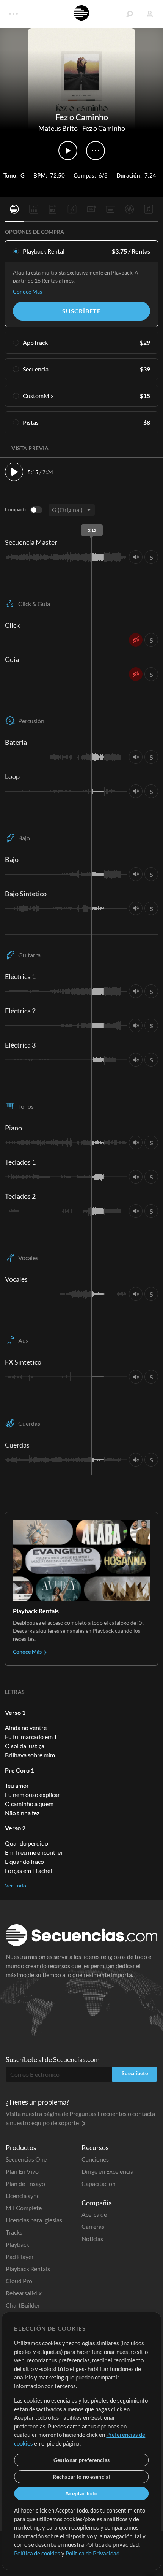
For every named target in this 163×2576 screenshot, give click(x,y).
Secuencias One (26, 2159)
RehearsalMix (24, 2293)
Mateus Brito (58, 128)
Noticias (92, 2239)
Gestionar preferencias (81, 2460)
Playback (17, 2244)
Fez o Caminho (104, 128)
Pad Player (20, 2256)
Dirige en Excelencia (107, 2171)
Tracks (14, 2232)
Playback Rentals (28, 2269)
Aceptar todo (81, 2493)
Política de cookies (37, 2553)
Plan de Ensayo (25, 2183)
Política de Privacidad (92, 2553)
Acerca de (94, 2214)
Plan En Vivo (22, 2171)
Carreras (93, 2226)
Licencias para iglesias (34, 2220)
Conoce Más (27, 291)
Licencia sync (23, 2196)
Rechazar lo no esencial (81, 2477)
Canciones (95, 2159)
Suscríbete (81, 311)
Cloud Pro (19, 2281)
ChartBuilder (23, 2305)
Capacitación (99, 2183)
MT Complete (24, 2208)
